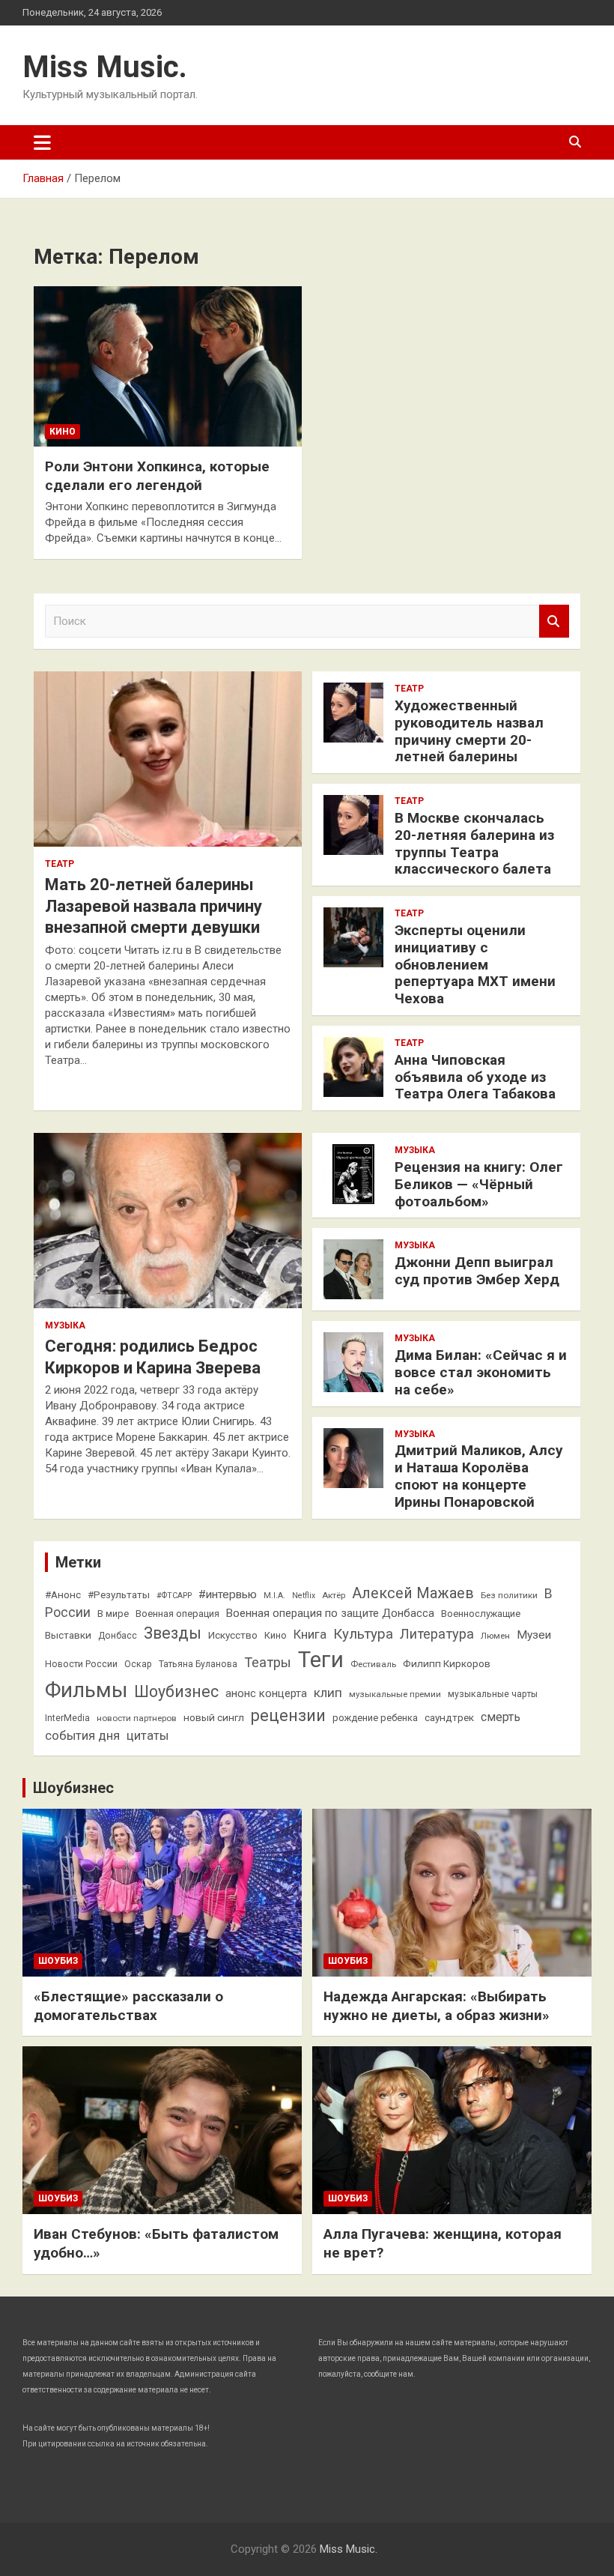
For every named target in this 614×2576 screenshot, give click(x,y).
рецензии (288, 1715)
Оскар (138, 1664)
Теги (321, 1660)
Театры (268, 1662)
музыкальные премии (395, 1694)
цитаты (148, 1736)
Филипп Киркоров (447, 1663)
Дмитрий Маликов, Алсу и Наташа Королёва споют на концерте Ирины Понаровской (479, 1476)
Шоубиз (58, 1961)
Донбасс (118, 1636)
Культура (363, 1634)
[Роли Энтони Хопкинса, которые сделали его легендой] (168, 366)
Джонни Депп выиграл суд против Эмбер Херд (477, 1271)
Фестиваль (373, 1664)
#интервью (228, 1594)
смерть (501, 1717)
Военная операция (177, 1614)
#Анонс (63, 1594)
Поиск (554, 622)
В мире (113, 1614)
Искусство (233, 1635)
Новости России (81, 1664)
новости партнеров (137, 1718)
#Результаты (119, 1594)
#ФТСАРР (174, 1596)
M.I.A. (274, 1596)
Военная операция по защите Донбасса (330, 1613)
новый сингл (214, 1717)
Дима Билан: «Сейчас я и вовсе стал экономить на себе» (481, 1372)
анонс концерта (266, 1693)
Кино (63, 432)
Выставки (68, 1635)
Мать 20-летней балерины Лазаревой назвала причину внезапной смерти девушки (153, 906)
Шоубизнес (176, 1691)
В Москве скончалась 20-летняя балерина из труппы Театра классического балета (474, 843)
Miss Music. (105, 67)
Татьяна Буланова (198, 1664)
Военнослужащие (481, 1614)
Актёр (334, 1595)
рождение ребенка (375, 1718)
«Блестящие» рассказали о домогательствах (128, 2006)
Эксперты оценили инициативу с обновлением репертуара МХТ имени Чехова (475, 964)
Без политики (509, 1595)
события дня (82, 1736)
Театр (60, 864)
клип (328, 1693)
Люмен (495, 1636)
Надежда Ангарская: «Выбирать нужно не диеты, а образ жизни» (437, 2006)
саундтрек (449, 1717)
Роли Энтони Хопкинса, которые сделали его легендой (157, 476)
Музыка (65, 1325)
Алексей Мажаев (413, 1593)
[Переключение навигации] (42, 142)
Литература (437, 1634)
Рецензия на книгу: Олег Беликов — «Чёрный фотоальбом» (479, 1184)
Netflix (304, 1596)
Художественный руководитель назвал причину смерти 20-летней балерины (469, 731)
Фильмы (86, 1690)
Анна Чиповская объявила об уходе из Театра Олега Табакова (475, 1077)
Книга (310, 1635)
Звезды (173, 1633)
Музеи (534, 1635)
